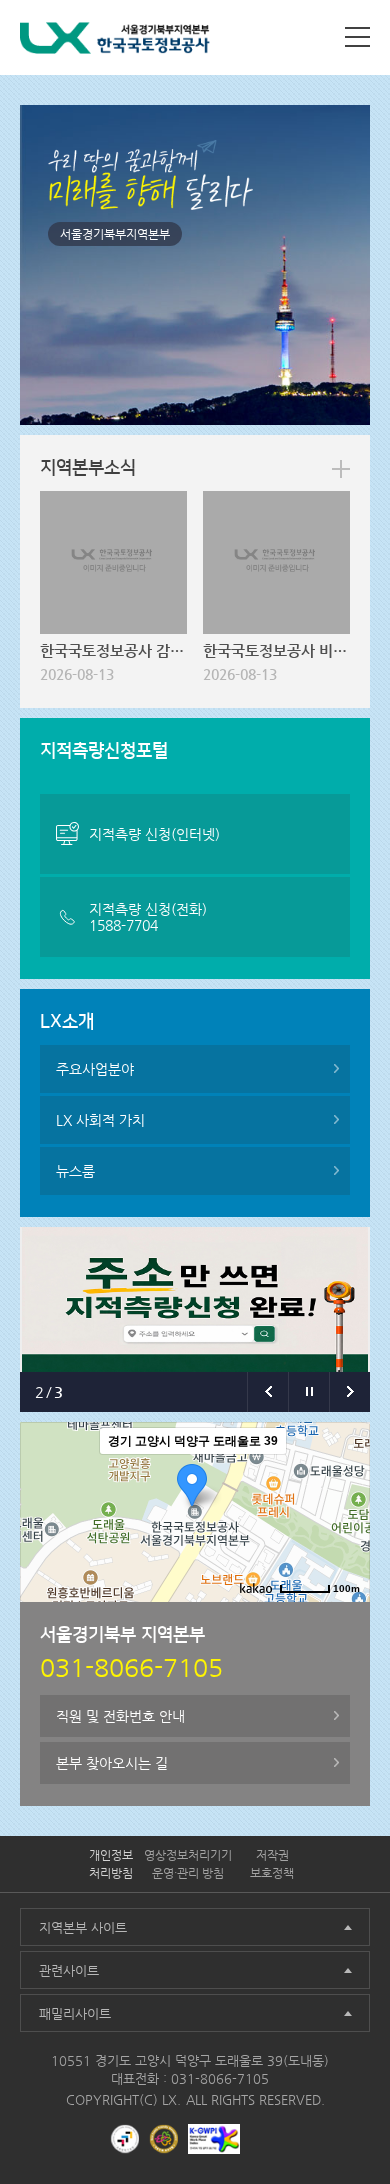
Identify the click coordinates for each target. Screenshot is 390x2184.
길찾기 (340, 1618)
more (341, 469)
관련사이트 (69, 1970)
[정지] (308, 1392)
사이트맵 (357, 37)
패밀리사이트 (75, 2013)
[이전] (267, 1392)
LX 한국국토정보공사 (115, 41)
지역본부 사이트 (83, 1927)
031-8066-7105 (220, 2078)
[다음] (349, 1392)
